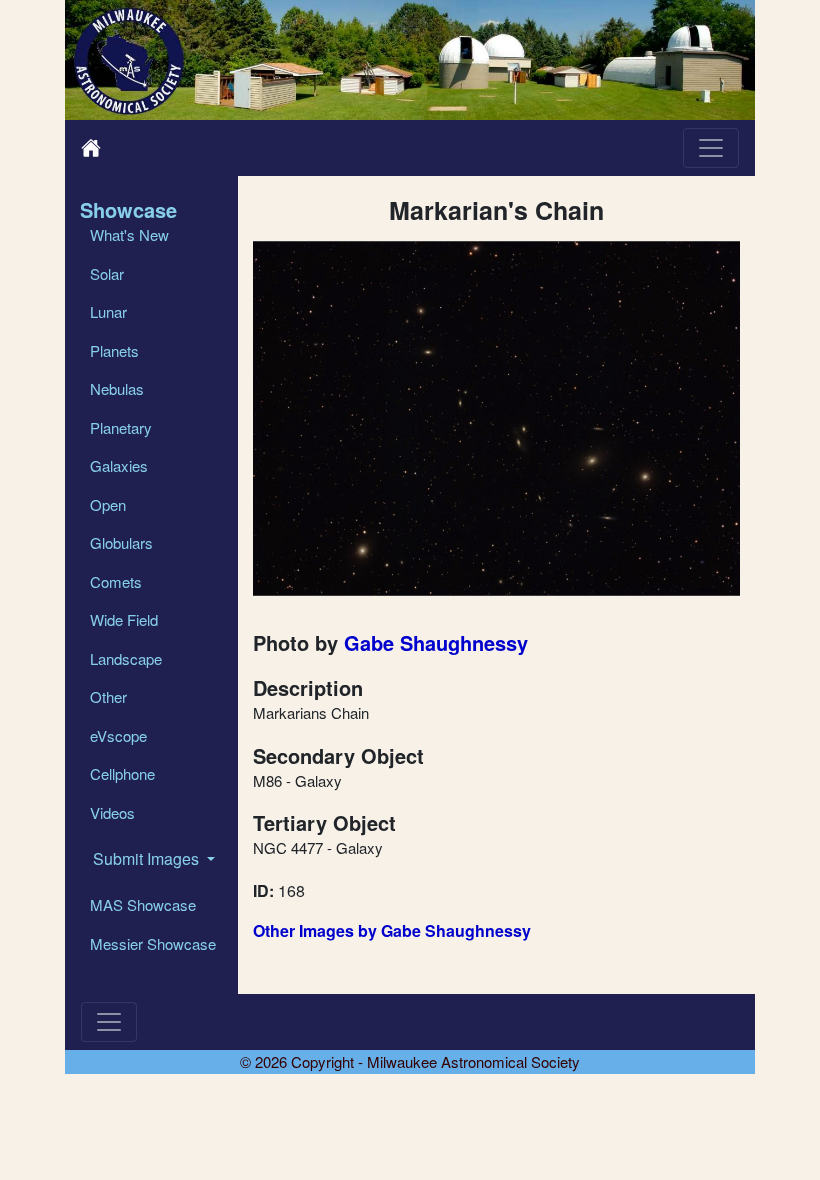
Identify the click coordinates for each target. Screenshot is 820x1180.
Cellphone (122, 773)
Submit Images (148, 858)
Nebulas (117, 388)
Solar (107, 273)
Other (108, 696)
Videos (112, 812)
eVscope (118, 735)
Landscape (126, 658)
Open (108, 504)
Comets (116, 581)
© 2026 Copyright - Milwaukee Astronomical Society (410, 1061)
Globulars (121, 542)
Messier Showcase (153, 943)
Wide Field (124, 619)
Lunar (108, 311)
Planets (114, 350)
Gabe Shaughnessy (436, 642)
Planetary (121, 427)
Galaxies (119, 465)
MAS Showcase (143, 904)
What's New (129, 234)
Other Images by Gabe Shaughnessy (392, 930)
